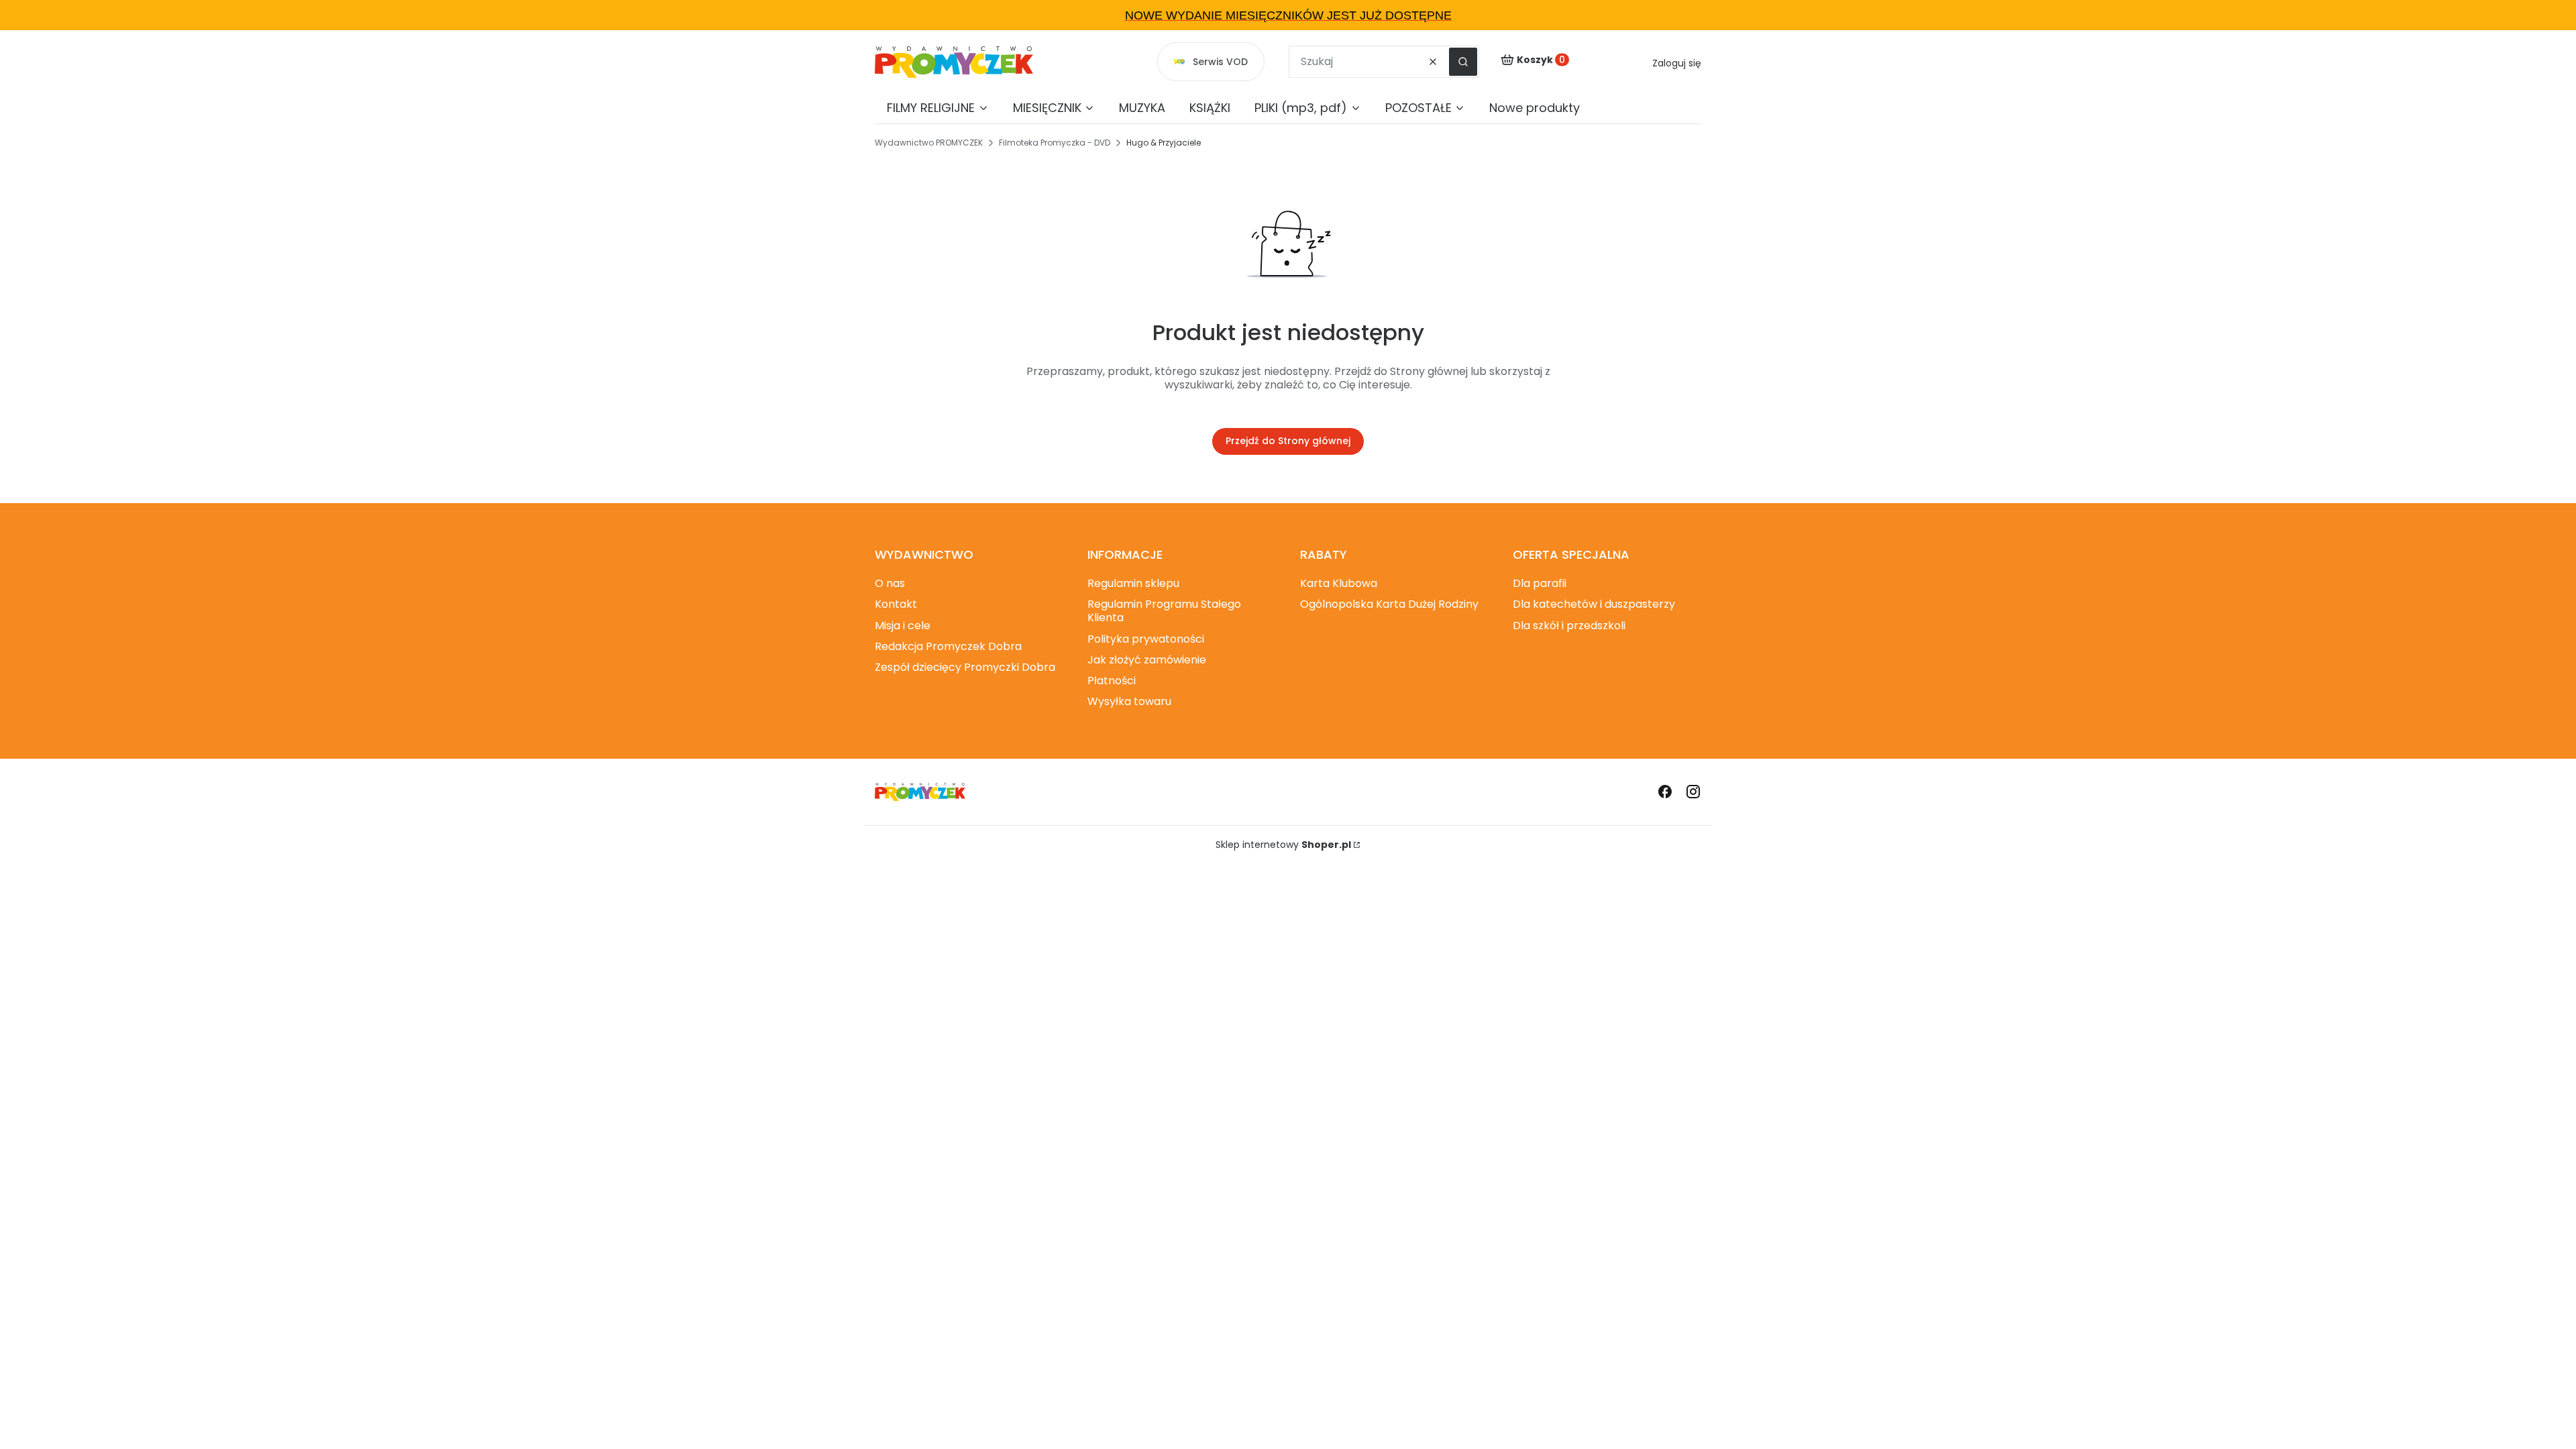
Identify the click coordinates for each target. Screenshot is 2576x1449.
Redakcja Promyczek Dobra (948, 646)
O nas (890, 583)
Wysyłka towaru (1129, 701)
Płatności (1112, 681)
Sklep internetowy (1283, 845)
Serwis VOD (1220, 62)
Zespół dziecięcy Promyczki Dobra (965, 667)
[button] (1463, 62)
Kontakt (896, 604)
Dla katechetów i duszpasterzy (1594, 604)
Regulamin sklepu (1133, 583)
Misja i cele (903, 626)
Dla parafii (1540, 583)
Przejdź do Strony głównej (1288, 441)
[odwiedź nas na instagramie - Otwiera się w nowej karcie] (1693, 792)
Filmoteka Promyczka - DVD (1055, 143)
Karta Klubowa (1339, 583)
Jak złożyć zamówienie (1147, 660)
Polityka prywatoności (1146, 639)
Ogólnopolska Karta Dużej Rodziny (1389, 604)
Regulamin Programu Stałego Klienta (1164, 611)
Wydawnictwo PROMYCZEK (929, 143)
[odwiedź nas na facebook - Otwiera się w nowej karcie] (1665, 792)
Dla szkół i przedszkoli (1569, 626)
